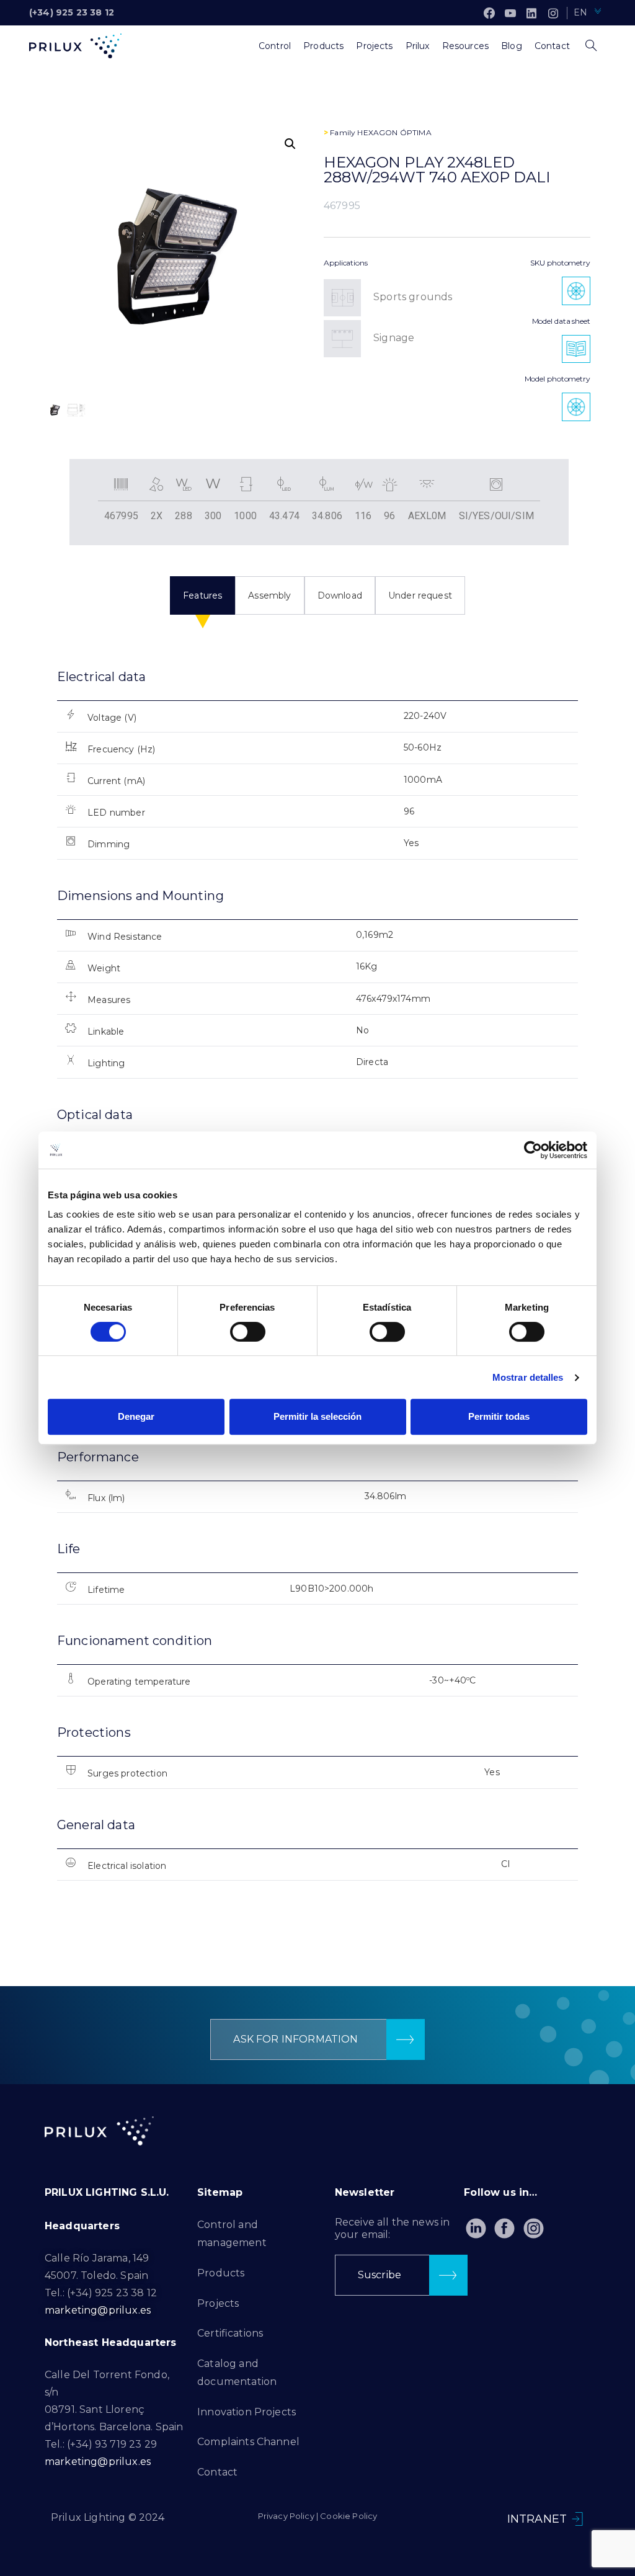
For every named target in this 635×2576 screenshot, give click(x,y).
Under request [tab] (420, 595)
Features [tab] (202, 595)
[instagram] (553, 13)
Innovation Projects (246, 2412)
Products (221, 2273)
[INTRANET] (577, 2519)
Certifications (230, 2333)
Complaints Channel (248, 2442)
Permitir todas (499, 1416)
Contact (217, 2472)
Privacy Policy (286, 2516)
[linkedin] (531, 13)
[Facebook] (489, 13)
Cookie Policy (349, 2516)
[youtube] (510, 13)
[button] (290, 144)
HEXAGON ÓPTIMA (394, 132)
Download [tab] (340, 595)
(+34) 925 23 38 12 (72, 12)
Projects (218, 2303)
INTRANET (537, 2519)
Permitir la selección (317, 1416)
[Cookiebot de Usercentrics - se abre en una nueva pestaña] (533, 1150)
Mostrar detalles (528, 1377)
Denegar (136, 1416)
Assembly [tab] (269, 595)
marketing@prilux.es (98, 2310)
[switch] (248, 1332)
